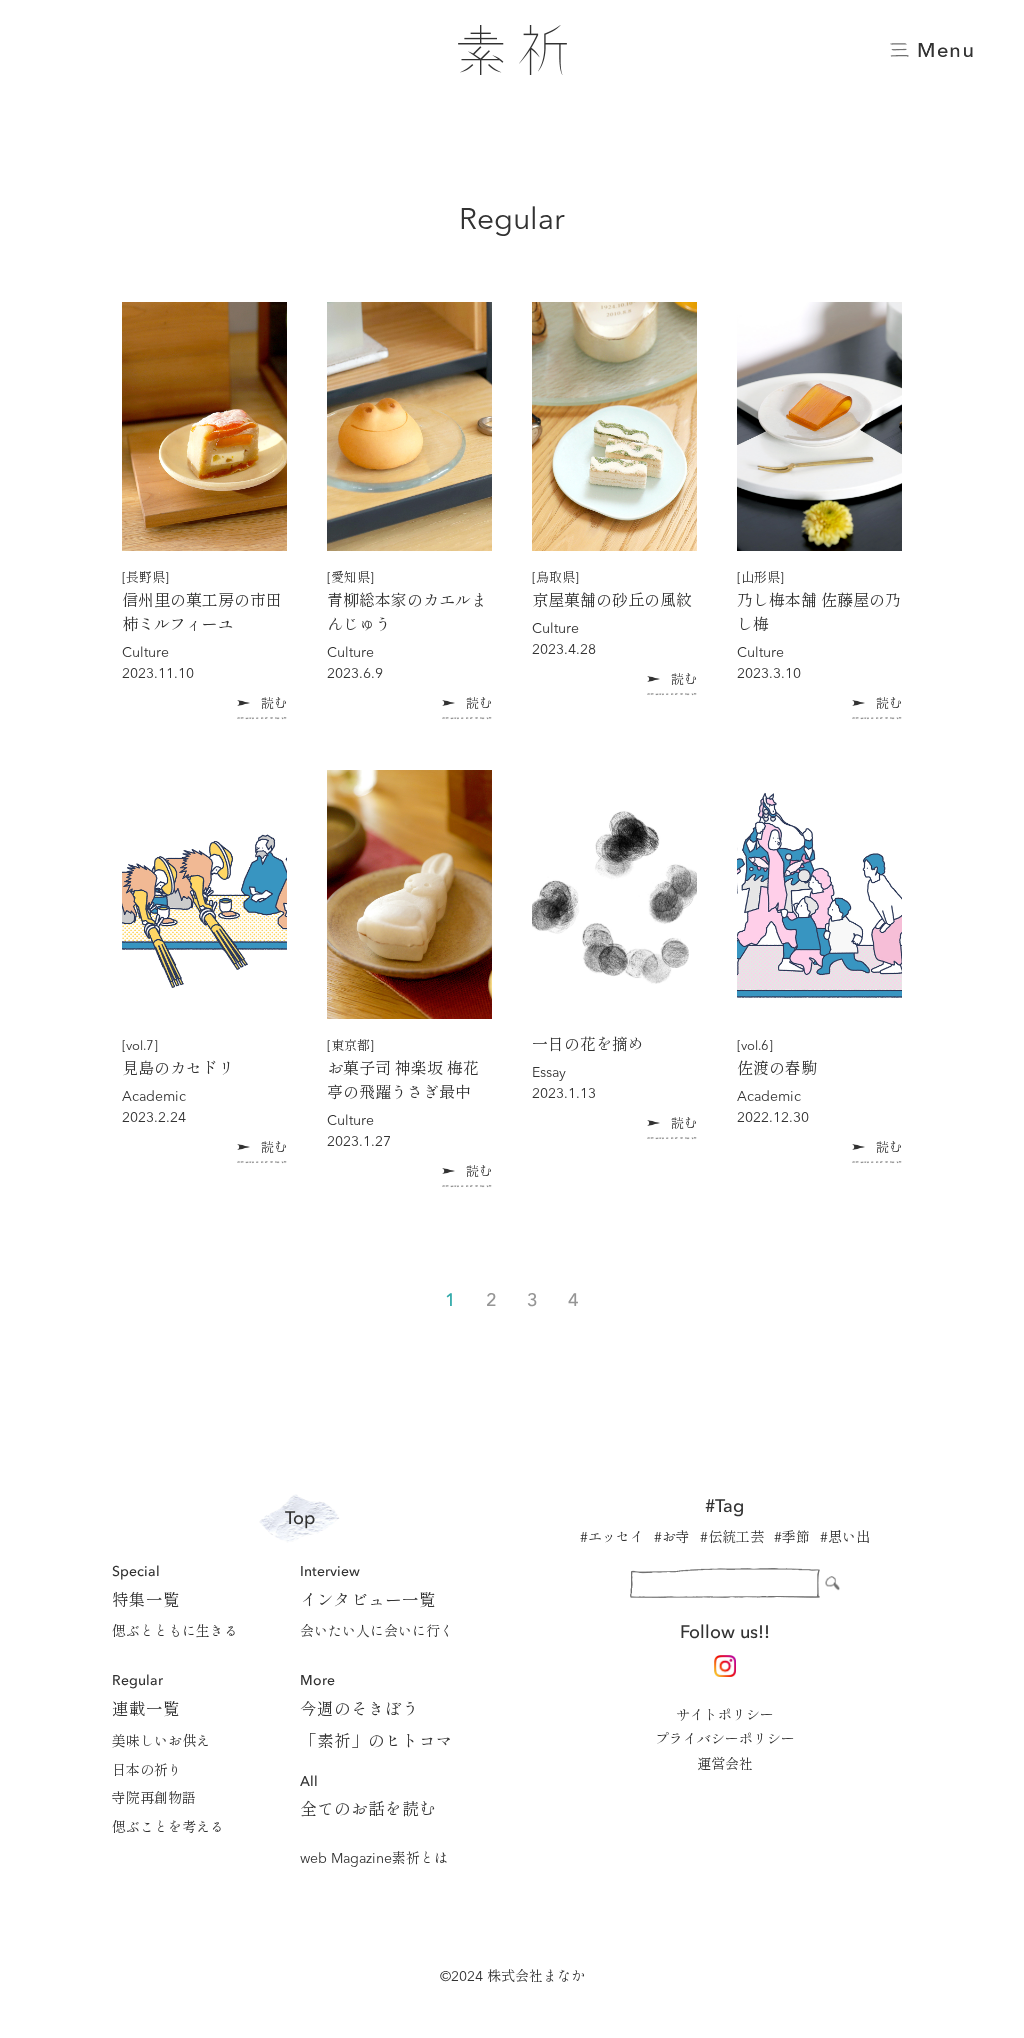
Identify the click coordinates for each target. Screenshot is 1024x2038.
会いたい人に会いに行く (377, 1632)
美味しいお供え (161, 1742)
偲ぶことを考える (168, 1828)
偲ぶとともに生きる (175, 1632)
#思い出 (845, 1538)
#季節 (792, 1538)
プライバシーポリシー (725, 1740)
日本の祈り (147, 1771)
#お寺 (672, 1538)
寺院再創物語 (154, 1799)
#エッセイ (612, 1538)
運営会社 (725, 1765)
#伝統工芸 (732, 1538)
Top (300, 1518)
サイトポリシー (725, 1716)
